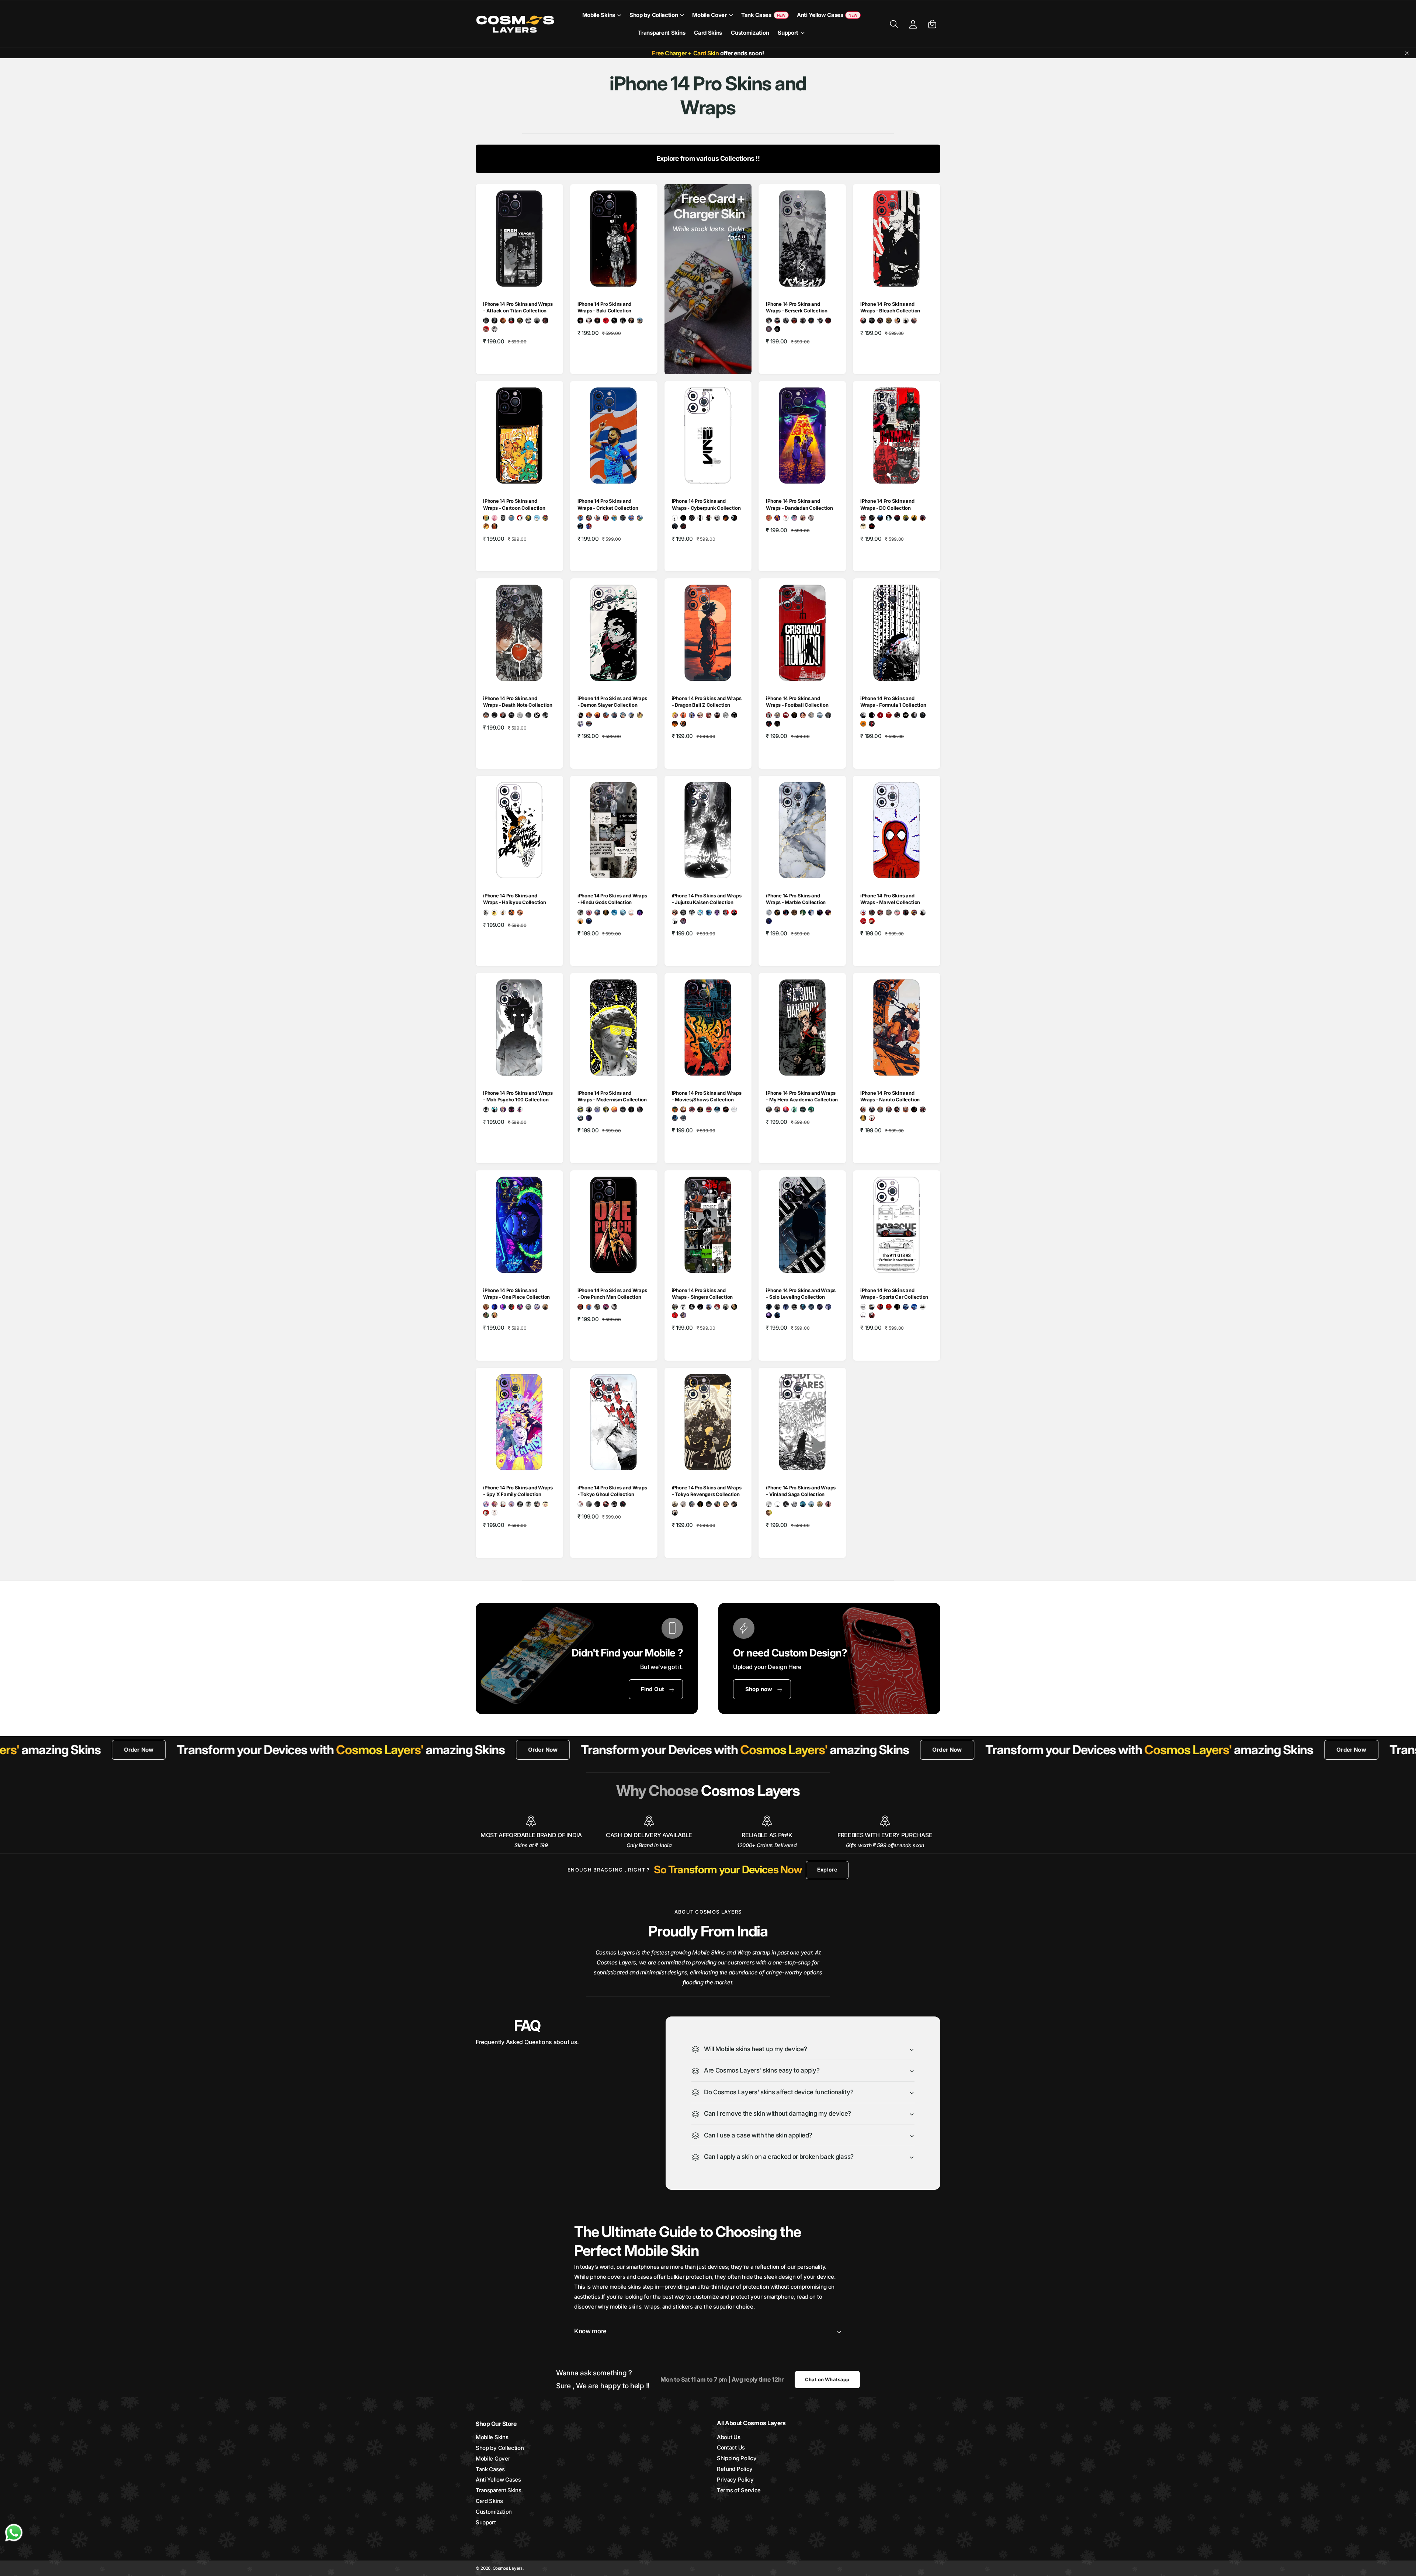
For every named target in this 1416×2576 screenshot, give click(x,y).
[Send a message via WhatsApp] (14, 2533)
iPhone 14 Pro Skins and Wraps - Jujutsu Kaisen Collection (707, 899)
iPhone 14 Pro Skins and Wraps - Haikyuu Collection (515, 899)
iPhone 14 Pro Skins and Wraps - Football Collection (797, 702)
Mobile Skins (599, 15)
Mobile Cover (709, 15)
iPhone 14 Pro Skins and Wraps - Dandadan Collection (799, 504)
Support (788, 33)
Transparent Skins (499, 2490)
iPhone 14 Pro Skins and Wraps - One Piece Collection (516, 1294)
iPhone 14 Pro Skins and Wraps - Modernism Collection (612, 1096)
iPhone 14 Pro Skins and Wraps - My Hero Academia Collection (802, 1096)
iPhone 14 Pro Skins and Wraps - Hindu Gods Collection (612, 899)
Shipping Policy (737, 2458)
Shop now (759, 1689)
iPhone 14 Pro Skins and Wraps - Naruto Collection (890, 1096)
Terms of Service (739, 2490)
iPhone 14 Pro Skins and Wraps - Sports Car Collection (894, 1294)
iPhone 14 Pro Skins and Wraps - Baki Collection (604, 307)
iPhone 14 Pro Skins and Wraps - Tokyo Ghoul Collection (612, 1491)
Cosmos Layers (508, 2568)
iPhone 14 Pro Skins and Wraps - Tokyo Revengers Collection (707, 1491)
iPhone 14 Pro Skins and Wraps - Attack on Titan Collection (518, 307)
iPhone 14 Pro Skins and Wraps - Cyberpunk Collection (706, 504)
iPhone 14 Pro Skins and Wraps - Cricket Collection (608, 504)
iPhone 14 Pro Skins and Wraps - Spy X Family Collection (518, 1491)
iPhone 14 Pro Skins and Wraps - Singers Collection (702, 1294)
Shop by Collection (654, 15)
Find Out (653, 1689)
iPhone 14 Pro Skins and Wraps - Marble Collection (796, 899)
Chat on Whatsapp (827, 2379)
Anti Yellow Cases (498, 2480)
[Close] (1407, 53)
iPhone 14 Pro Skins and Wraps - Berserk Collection (797, 307)
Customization (494, 2512)
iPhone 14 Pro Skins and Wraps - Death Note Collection (518, 702)
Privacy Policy (735, 2480)
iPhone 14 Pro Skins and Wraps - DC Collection (887, 504)
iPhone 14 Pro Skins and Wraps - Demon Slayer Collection (612, 702)
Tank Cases (490, 2469)
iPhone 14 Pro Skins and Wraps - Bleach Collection (890, 307)
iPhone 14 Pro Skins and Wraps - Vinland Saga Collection (801, 1491)
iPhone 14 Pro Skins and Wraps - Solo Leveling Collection (801, 1294)
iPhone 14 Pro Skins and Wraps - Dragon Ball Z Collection (707, 702)
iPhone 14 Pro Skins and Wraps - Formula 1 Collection (893, 702)
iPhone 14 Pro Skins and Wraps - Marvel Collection (890, 899)
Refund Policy (735, 2469)
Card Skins (489, 2501)
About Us (729, 2437)
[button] (601, 15)
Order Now (212, 1750)
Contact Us (731, 2447)
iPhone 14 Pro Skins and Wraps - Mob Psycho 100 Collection (518, 1096)
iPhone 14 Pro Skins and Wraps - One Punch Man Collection (612, 1294)
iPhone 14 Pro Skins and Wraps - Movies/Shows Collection (707, 1096)
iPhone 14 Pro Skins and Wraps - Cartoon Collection (514, 504)
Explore (827, 1869)
